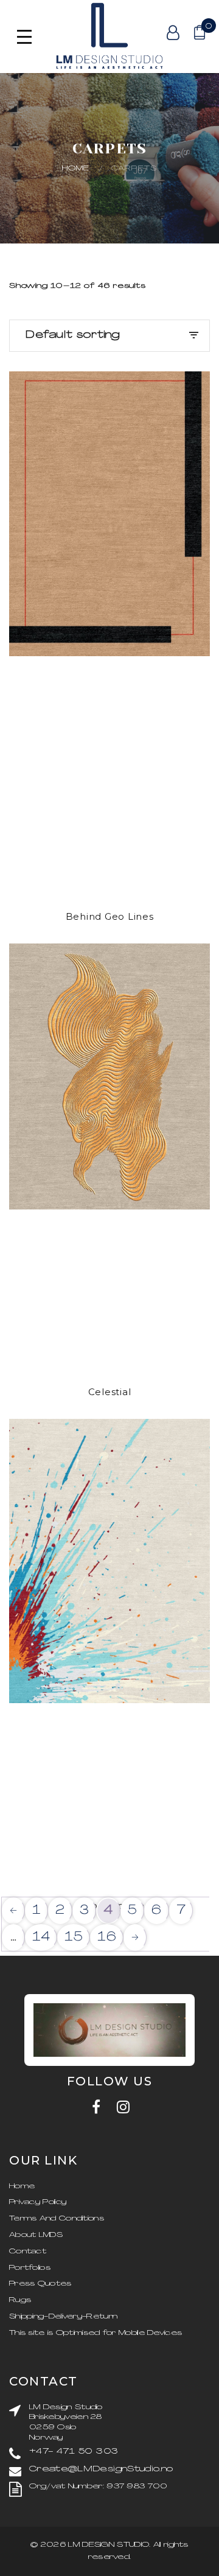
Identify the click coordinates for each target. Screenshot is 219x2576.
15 (74, 1937)
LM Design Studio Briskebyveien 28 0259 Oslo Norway (66, 2423)
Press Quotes (40, 2284)
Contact (28, 2252)
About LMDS (36, 2235)
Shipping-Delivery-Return (63, 2317)
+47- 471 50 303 (74, 2452)
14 (41, 1937)
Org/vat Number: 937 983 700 (98, 2487)
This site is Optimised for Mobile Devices (96, 2333)
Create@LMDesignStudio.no (101, 2469)
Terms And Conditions (57, 2219)
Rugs (20, 2300)
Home (76, 169)
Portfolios (30, 2268)
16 (107, 1937)
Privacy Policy (38, 2202)
